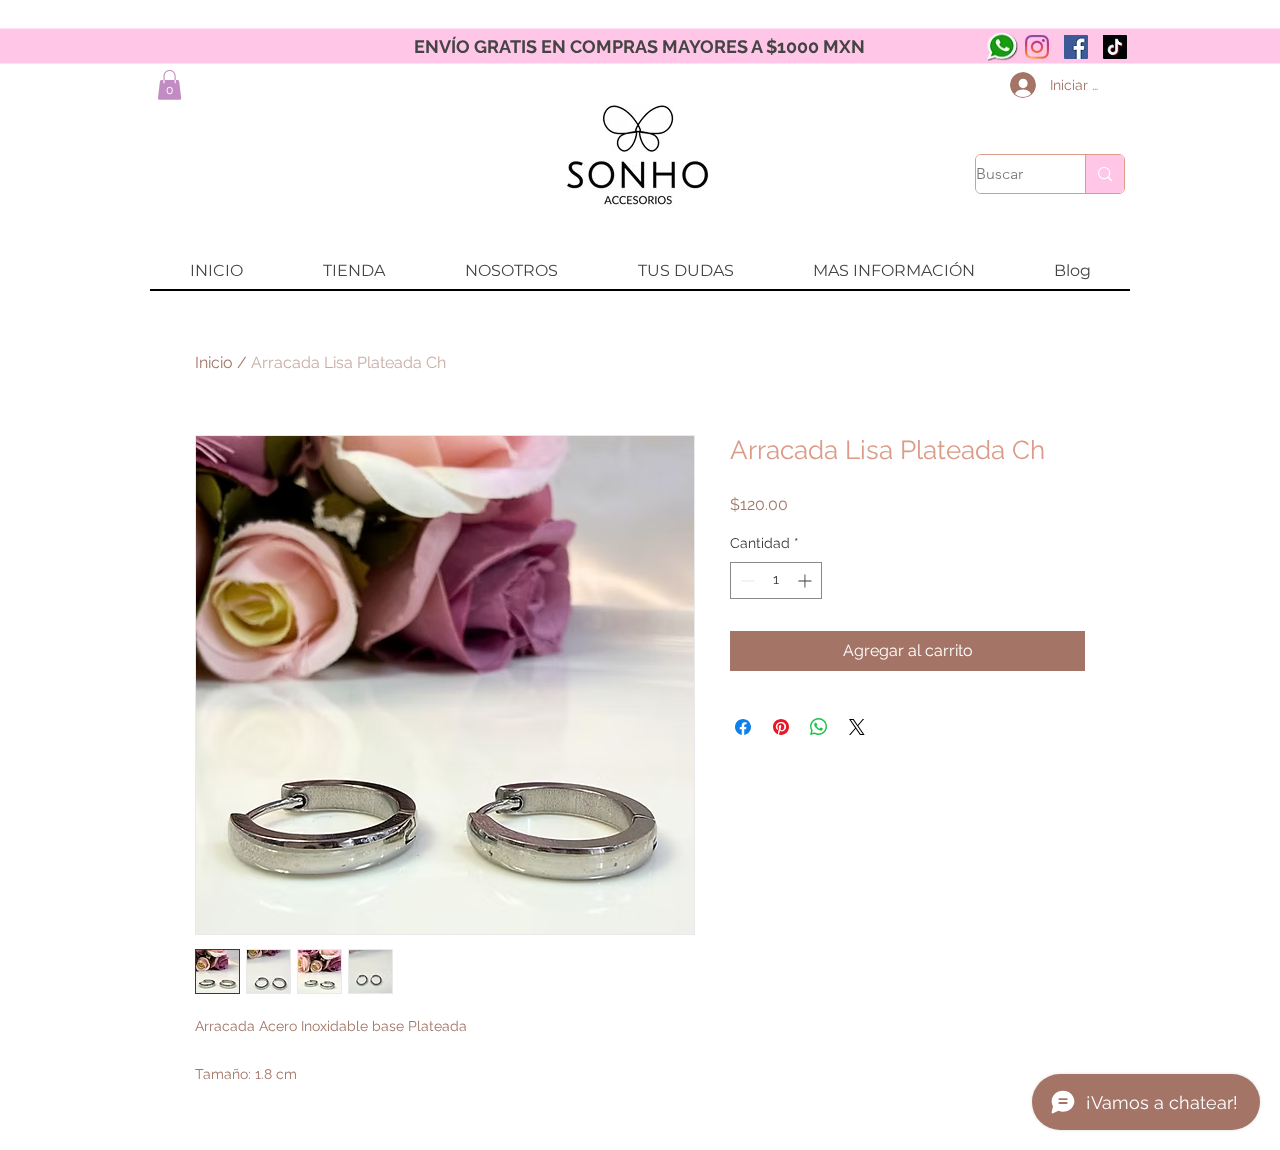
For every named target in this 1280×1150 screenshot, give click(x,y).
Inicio (214, 362)
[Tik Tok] (1115, 47)
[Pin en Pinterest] (781, 727)
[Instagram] (1037, 47)
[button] (169, 85)
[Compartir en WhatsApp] (819, 727)
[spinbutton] (776, 580)
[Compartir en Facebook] (743, 727)
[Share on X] (857, 727)
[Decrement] (745, 580)
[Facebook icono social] (1076, 47)
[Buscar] (1104, 174)
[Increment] (806, 580)
